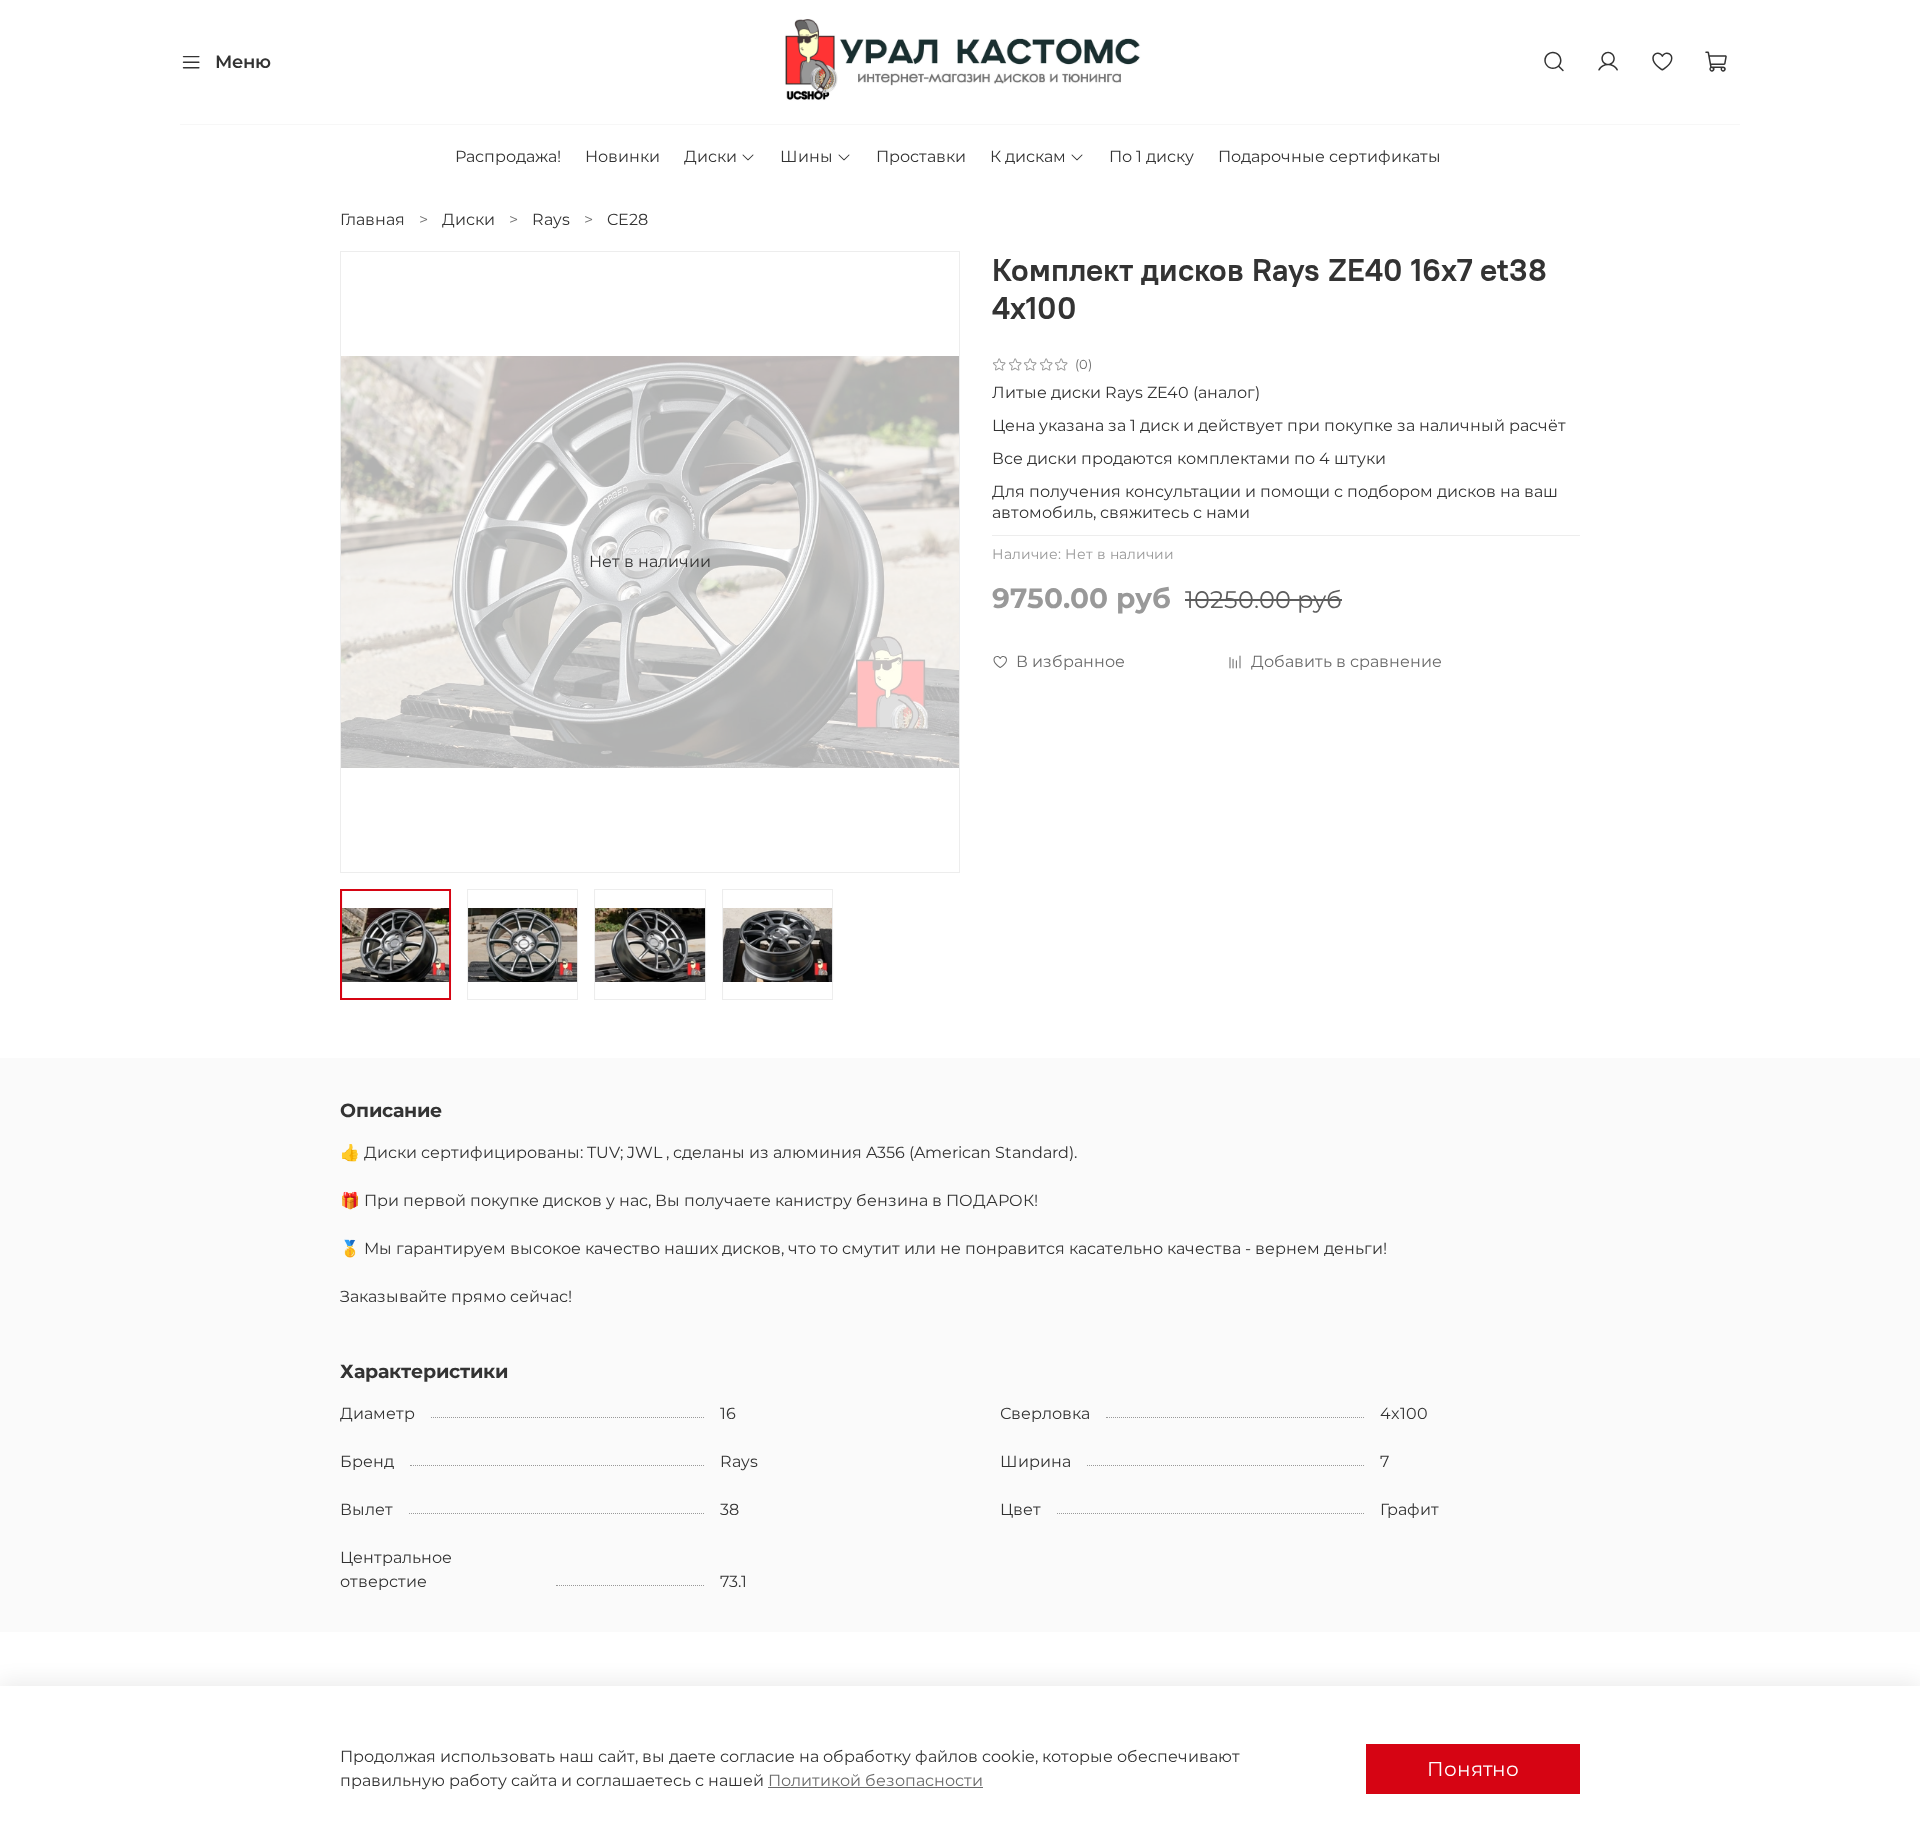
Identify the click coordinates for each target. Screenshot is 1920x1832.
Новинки (622, 156)
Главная (372, 219)
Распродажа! (508, 156)
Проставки (921, 156)
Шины (806, 156)
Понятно (1473, 1769)
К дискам (1028, 156)
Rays (551, 219)
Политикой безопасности (875, 1780)
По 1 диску (1151, 156)
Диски (710, 156)
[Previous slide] (372, 562)
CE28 (627, 219)
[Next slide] (928, 562)
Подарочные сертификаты (1329, 156)
